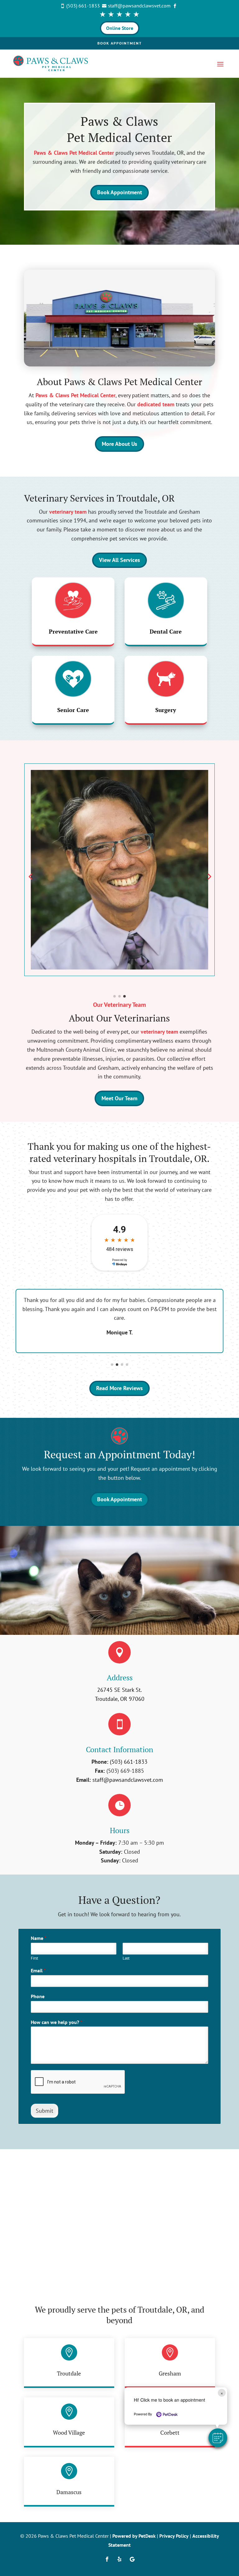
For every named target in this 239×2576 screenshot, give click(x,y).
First (34, 1958)
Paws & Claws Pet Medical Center (74, 153)
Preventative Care (73, 631)
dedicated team (156, 404)
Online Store (120, 28)
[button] (218, 2438)
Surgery (166, 710)
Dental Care (166, 631)
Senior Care (73, 710)
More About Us (119, 444)
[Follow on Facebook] (107, 2559)
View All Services (119, 560)
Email (38, 1970)
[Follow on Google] (132, 2559)
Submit (45, 2111)
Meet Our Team (119, 1098)
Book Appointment (120, 43)
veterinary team (68, 512)
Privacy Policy (174, 2536)
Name (39, 1938)
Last (126, 1958)
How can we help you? (56, 2022)
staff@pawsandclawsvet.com (128, 1780)
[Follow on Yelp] (119, 2559)
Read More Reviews (119, 1388)
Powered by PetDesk (134, 2536)
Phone (38, 1996)
